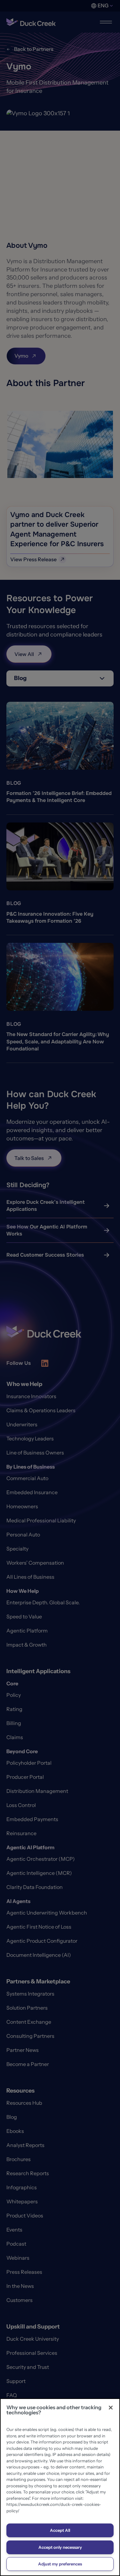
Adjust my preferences (60, 2564)
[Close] (111, 2408)
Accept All (60, 2530)
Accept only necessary (60, 2547)
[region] (60, 2487)
